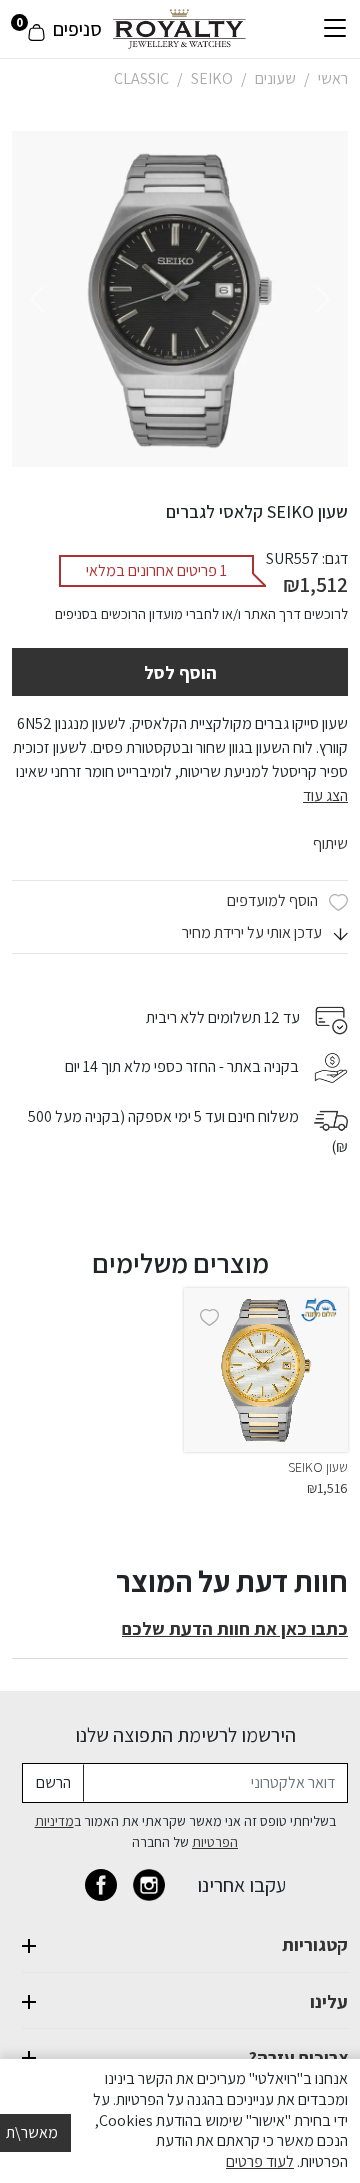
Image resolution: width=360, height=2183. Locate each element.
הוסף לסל (180, 672)
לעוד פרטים (260, 2161)
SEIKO (212, 78)
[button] (265, 932)
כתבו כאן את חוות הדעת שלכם (235, 1628)
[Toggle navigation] (335, 29)
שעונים (275, 78)
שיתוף (330, 844)
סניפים (77, 29)
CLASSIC (141, 78)
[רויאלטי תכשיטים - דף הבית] (180, 27)
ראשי (333, 78)
